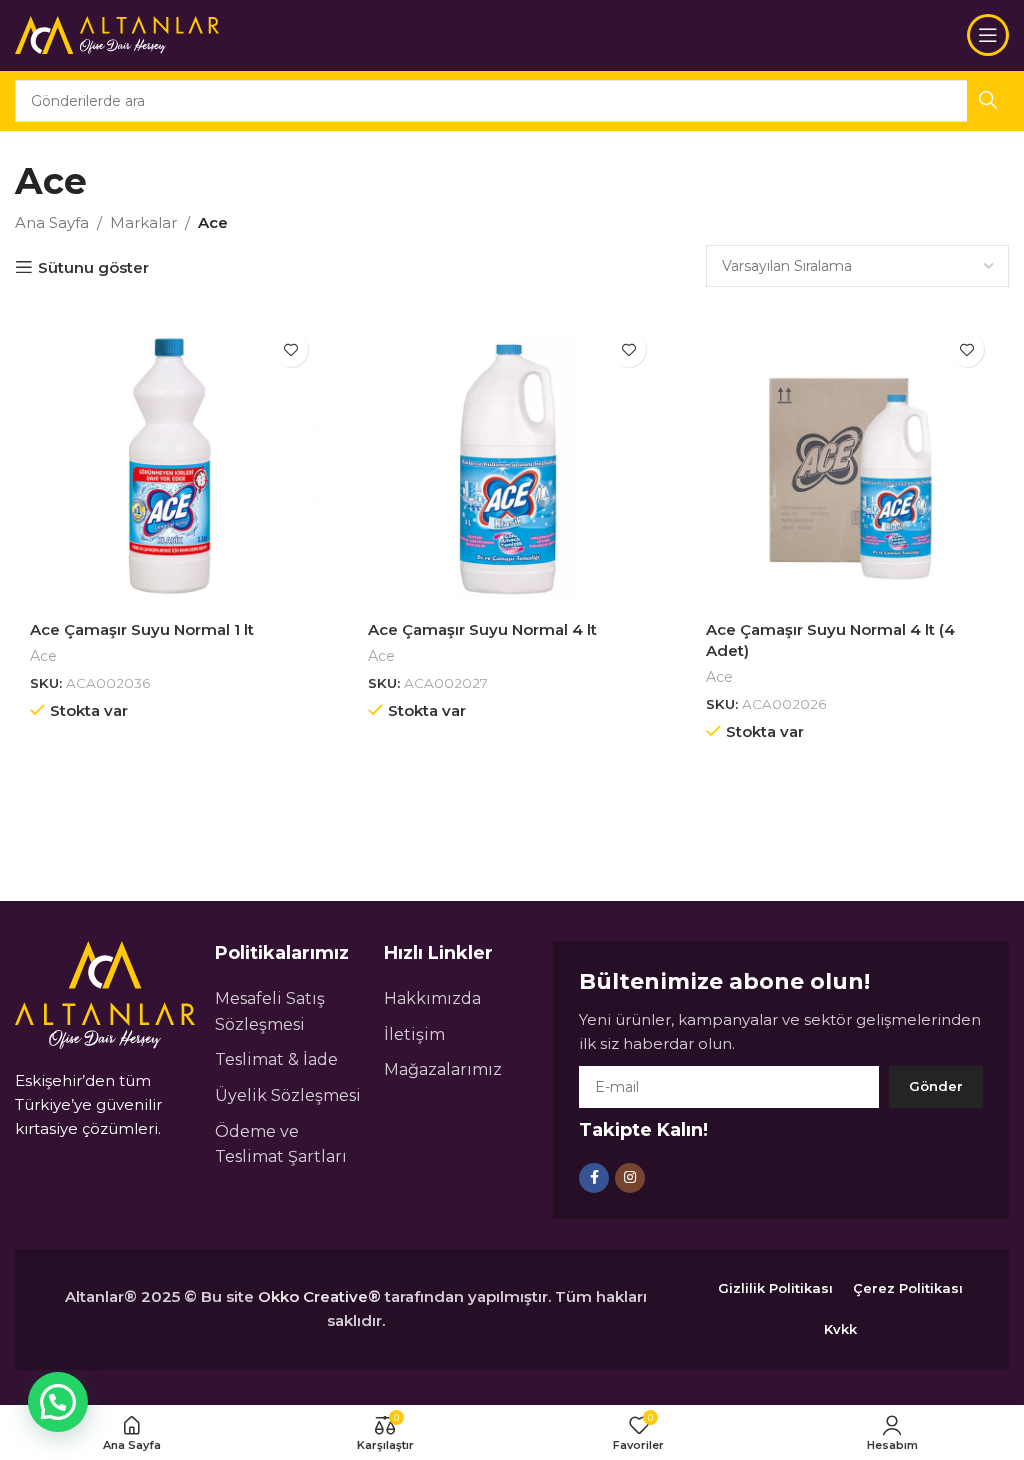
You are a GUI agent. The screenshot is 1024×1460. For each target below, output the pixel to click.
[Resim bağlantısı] (105, 993)
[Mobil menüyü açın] (988, 35)
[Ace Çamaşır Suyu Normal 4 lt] (512, 466)
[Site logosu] (117, 33)
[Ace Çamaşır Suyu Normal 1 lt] (174, 466)
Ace (43, 656)
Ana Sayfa (52, 222)
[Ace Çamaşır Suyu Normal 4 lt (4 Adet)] (850, 466)
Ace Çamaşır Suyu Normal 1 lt (142, 629)
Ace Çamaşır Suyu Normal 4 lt (482, 629)
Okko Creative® (319, 1296)
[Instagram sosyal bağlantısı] (630, 1178)
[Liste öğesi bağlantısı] (289, 1011)
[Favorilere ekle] (290, 349)
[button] (58, 1402)
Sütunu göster (93, 267)
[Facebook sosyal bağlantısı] (594, 1178)
